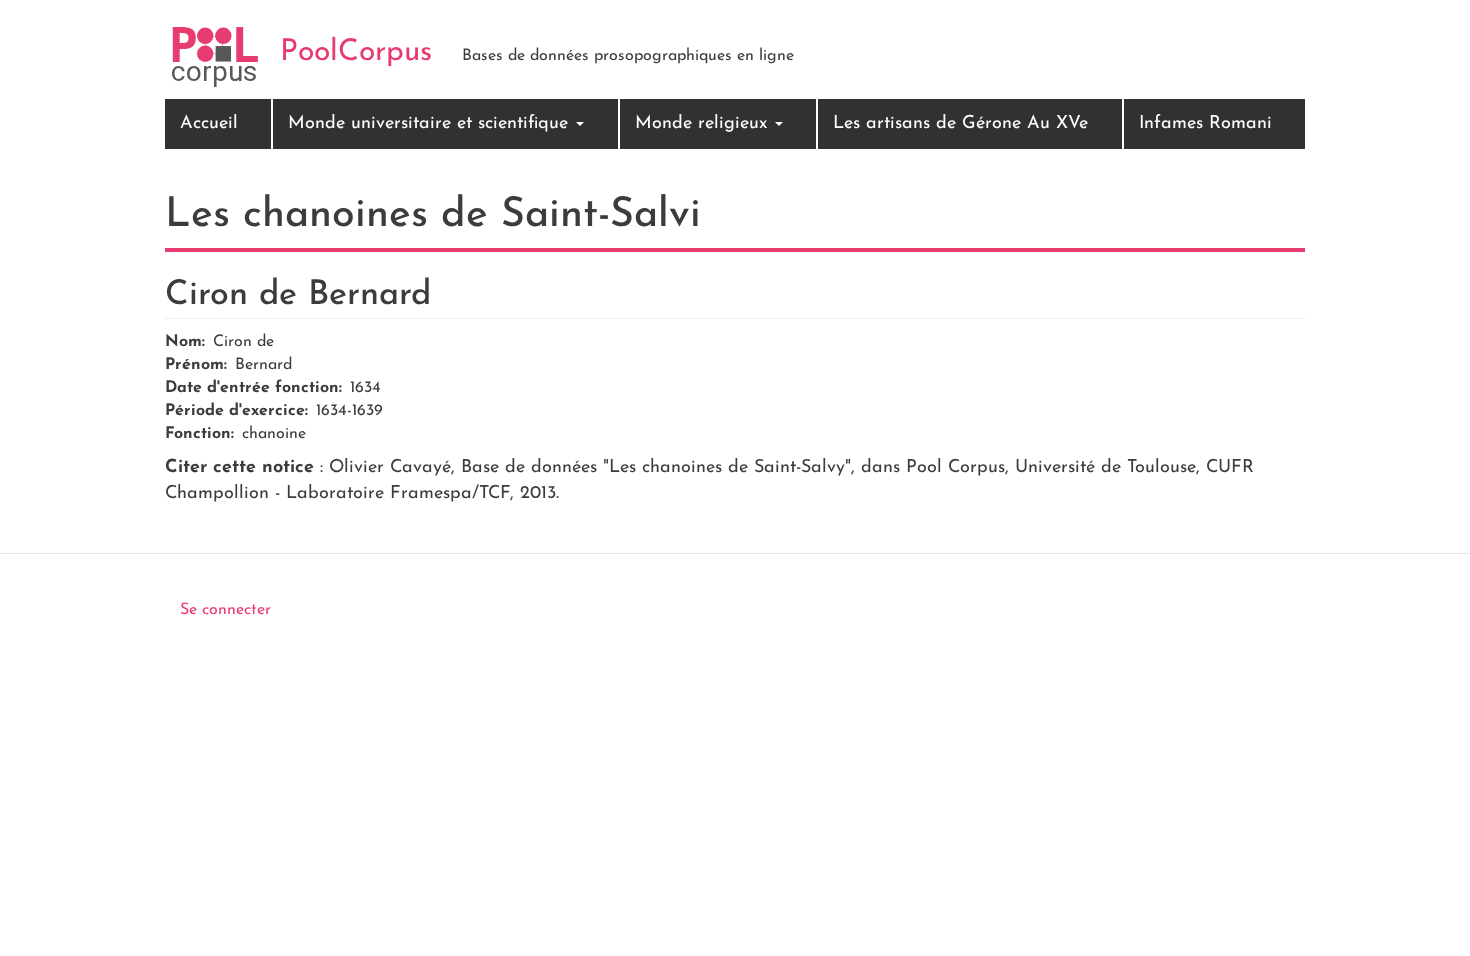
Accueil (209, 124)
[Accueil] (215, 57)
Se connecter (225, 610)
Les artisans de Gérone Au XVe (960, 124)
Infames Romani (1205, 124)
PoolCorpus (356, 52)
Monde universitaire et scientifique (431, 124)
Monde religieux (704, 124)
